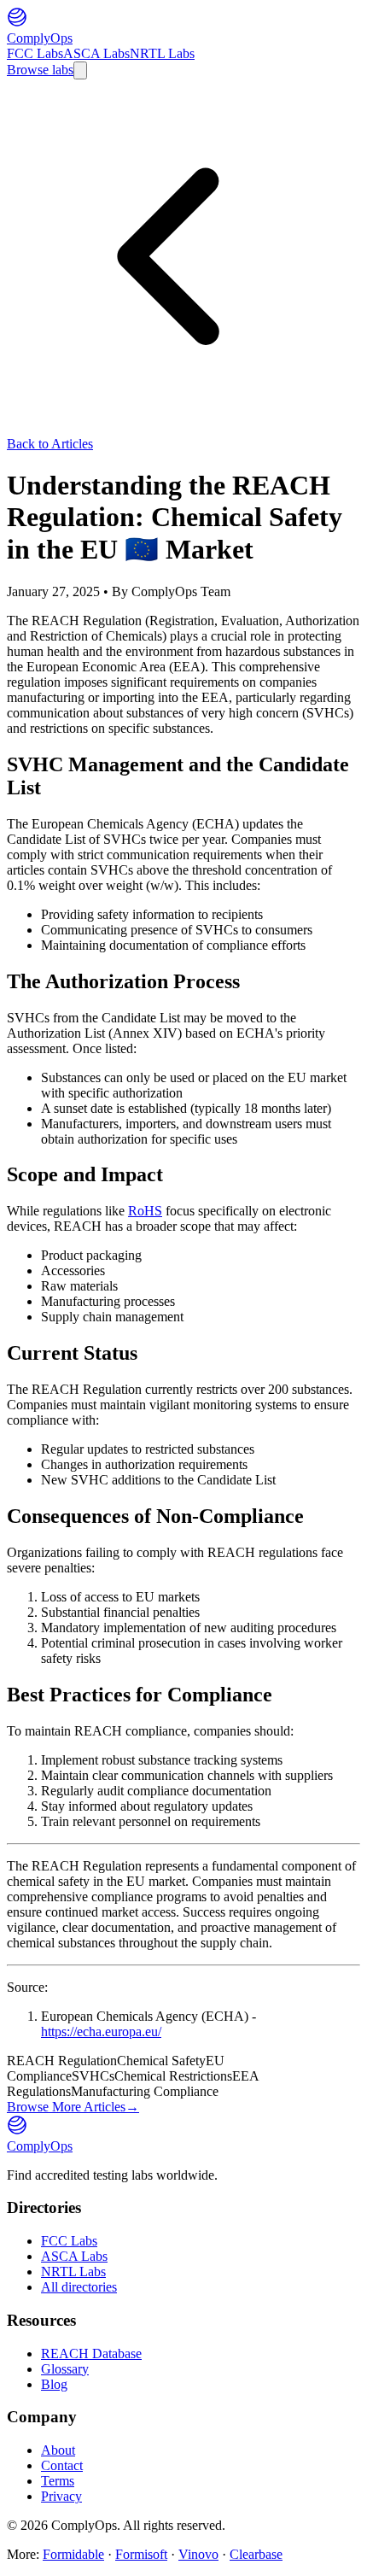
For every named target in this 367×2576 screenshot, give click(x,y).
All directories (79, 2287)
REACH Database (91, 2354)
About (58, 2450)
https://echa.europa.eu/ (101, 2032)
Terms (58, 2481)
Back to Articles (50, 444)
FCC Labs (35, 53)
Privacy (61, 2496)
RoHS (145, 1211)
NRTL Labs (162, 53)
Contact (62, 2465)
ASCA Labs (96, 53)
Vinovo (198, 2554)
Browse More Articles (73, 2107)
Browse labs (40, 70)
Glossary (65, 2369)
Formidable (73, 2554)
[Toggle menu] (80, 70)
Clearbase (256, 2554)
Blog (54, 2384)
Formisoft (141, 2554)
